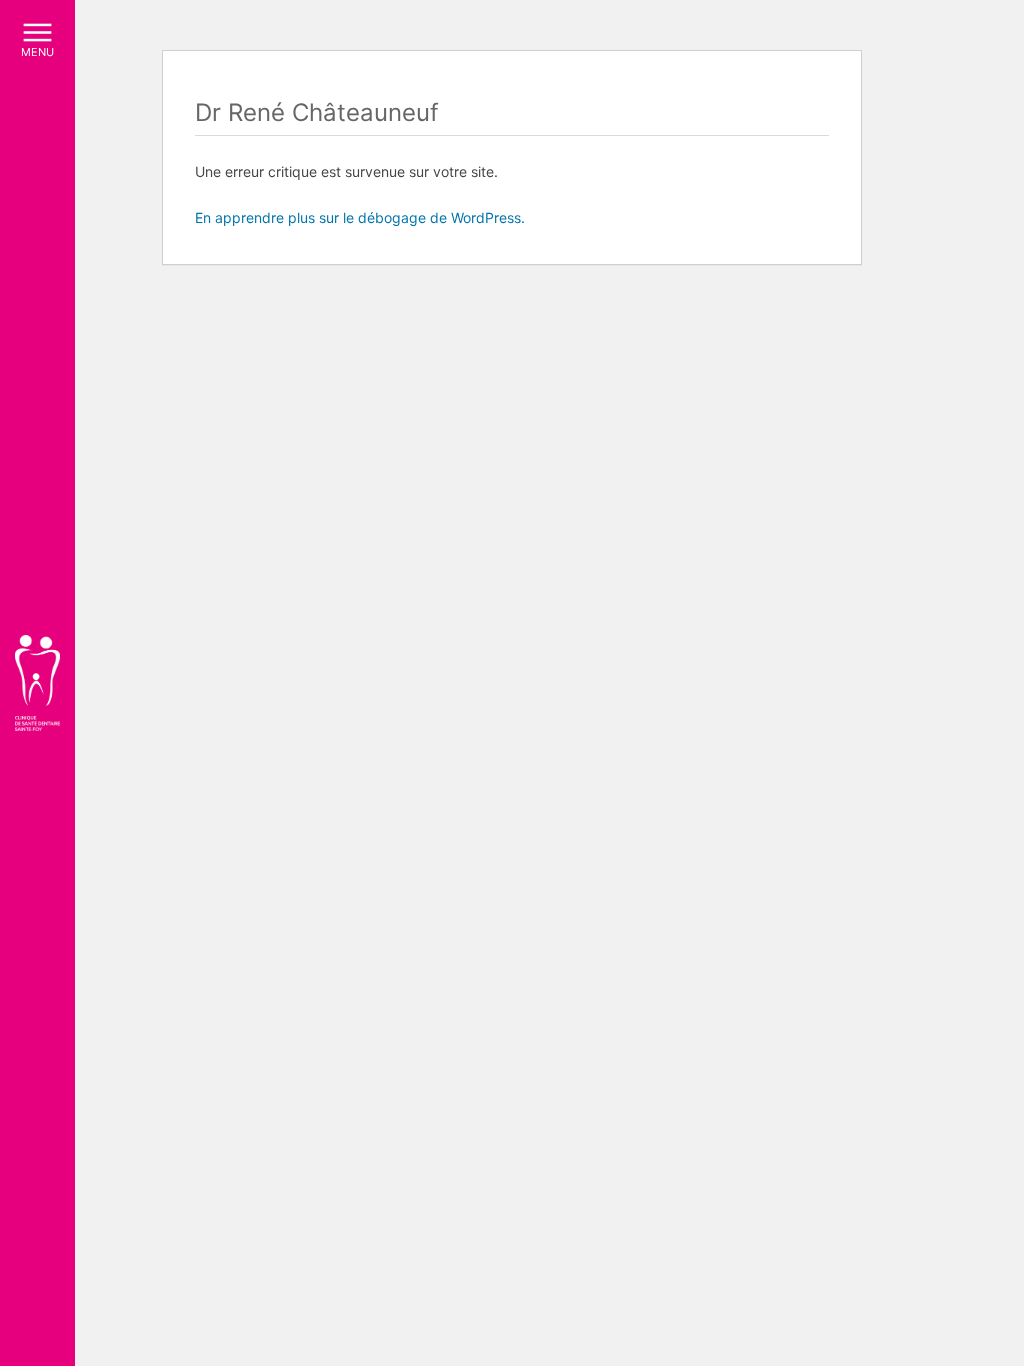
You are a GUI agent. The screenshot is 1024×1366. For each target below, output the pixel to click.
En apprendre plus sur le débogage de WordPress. (360, 217)
